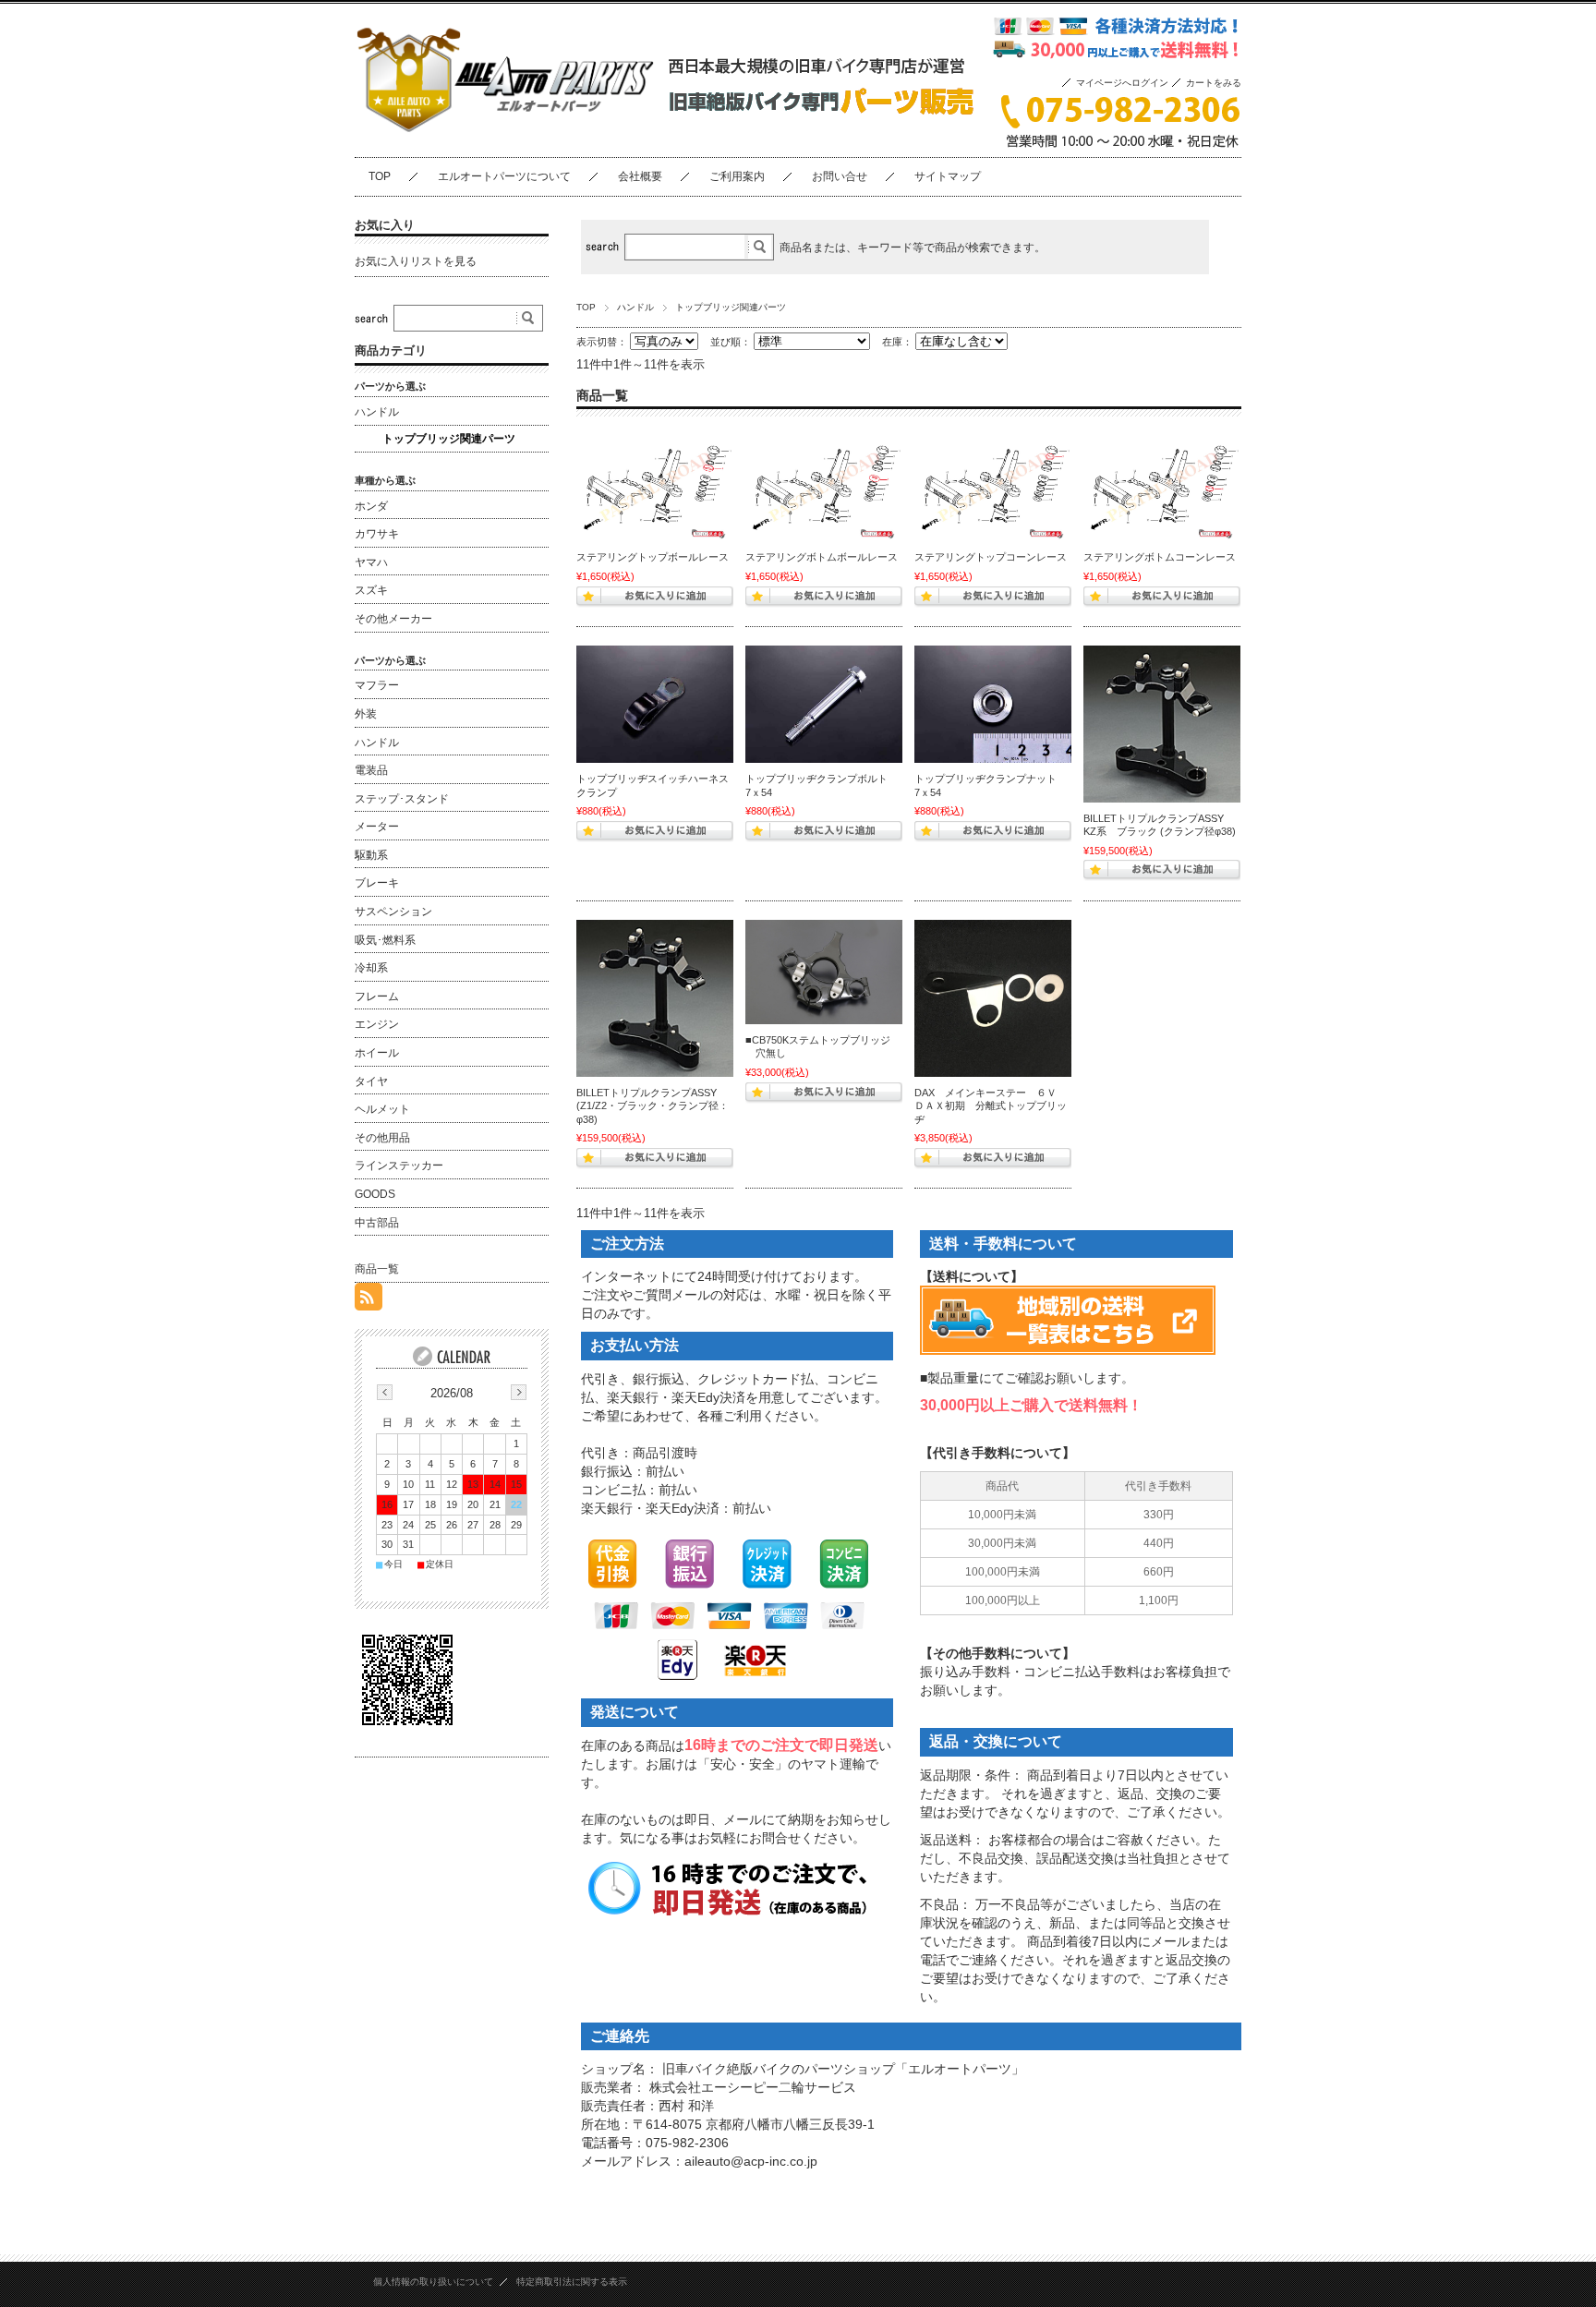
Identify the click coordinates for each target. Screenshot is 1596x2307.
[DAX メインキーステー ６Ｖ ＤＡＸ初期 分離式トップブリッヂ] (993, 998)
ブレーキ (377, 883)
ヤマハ (371, 562)
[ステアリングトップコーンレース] (993, 486)
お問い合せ (840, 176)
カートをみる (1214, 83)
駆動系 (371, 855)
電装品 (371, 770)
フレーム (377, 996)
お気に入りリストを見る (416, 261)
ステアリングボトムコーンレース (1160, 557)
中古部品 (377, 1223)
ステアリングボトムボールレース (822, 557)
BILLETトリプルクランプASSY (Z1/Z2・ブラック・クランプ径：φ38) (653, 1106)
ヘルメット (382, 1109)
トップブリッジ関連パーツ (449, 439)
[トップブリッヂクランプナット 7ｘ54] (993, 705)
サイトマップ (948, 176)
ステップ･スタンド (402, 799)
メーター (377, 827)
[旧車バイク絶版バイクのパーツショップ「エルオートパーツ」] (505, 142)
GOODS (375, 1194)
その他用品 (382, 1138)
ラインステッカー (399, 1166)
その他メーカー (393, 619)
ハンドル (635, 307)
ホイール (377, 1053)
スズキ (371, 590)
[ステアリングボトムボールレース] (824, 486)
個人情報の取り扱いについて (433, 2282)
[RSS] (369, 1300)
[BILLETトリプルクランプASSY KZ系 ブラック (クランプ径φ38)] (1162, 724)
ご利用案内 (737, 176)
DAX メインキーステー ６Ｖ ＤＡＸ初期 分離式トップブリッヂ (996, 1106)
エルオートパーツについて (504, 176)
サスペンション (393, 912)
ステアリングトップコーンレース (991, 557)
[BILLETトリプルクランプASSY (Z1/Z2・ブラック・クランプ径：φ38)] (655, 998)
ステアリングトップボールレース (653, 557)
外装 (366, 714)
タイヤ (371, 1081)
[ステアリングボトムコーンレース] (1162, 486)
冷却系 (371, 968)
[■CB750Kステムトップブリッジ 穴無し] (824, 972)
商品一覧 (377, 1269)
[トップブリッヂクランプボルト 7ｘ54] (824, 705)
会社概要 (640, 176)
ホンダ (371, 506)
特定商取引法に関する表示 (572, 2282)
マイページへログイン (1122, 83)
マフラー (377, 685)
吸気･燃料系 (385, 940)
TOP (380, 176)
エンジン (377, 1024)
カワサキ (377, 534)
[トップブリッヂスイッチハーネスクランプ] (655, 705)
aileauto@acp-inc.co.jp (751, 2161)
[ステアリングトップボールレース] (655, 486)
